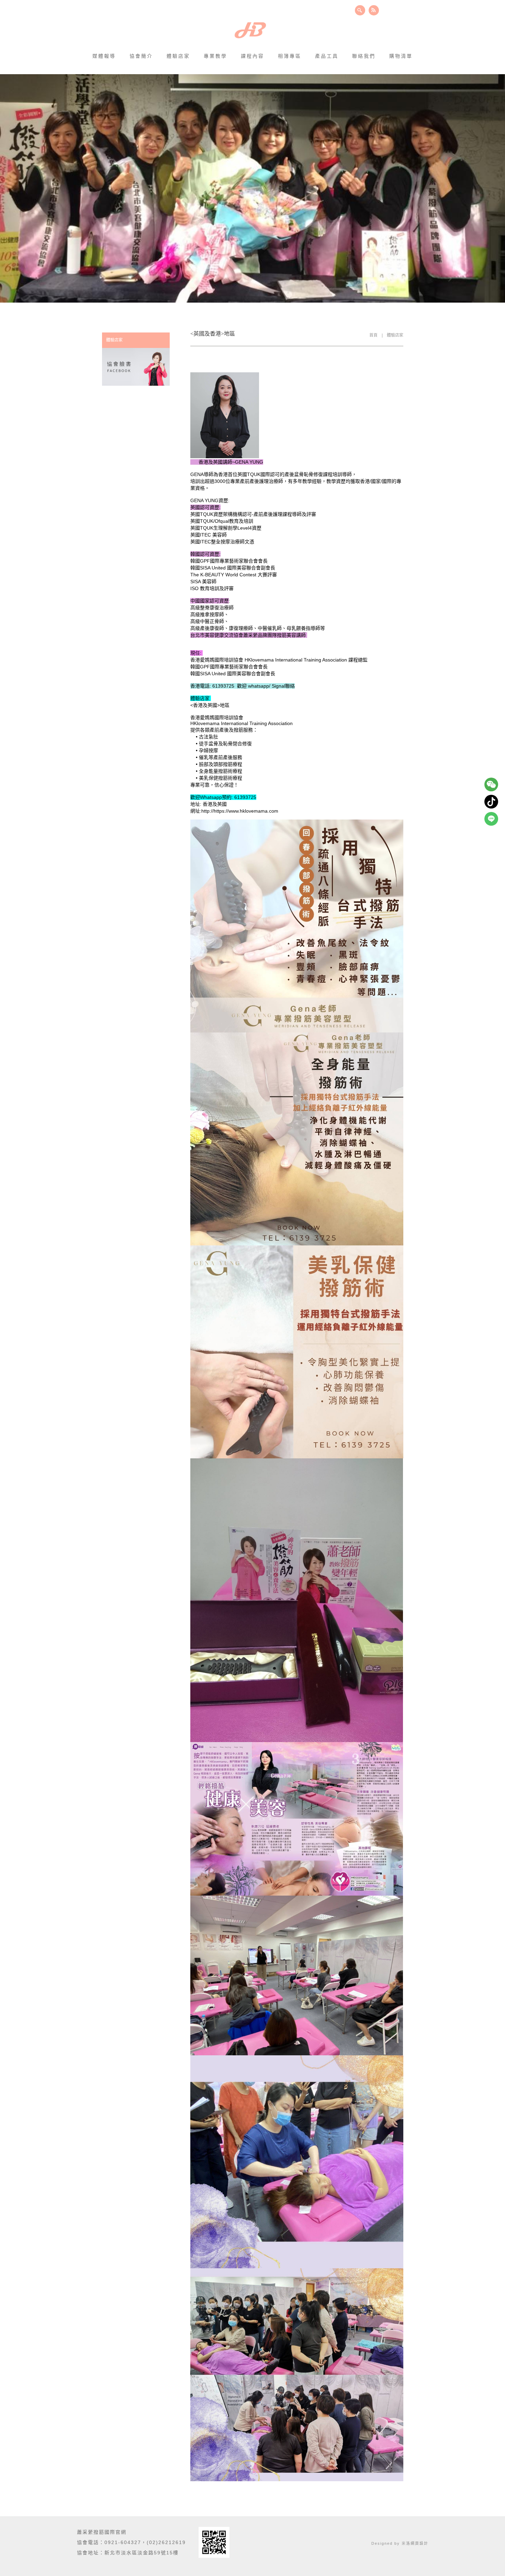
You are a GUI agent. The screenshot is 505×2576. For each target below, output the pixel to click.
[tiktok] (491, 802)
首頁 (373, 335)
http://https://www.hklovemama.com (240, 811)
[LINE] (491, 819)
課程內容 (252, 56)
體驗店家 (178, 56)
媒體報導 (104, 56)
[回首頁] (250, 31)
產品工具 (327, 56)
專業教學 (215, 56)
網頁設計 (419, 2543)
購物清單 (401, 56)
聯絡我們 (364, 56)
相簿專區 (290, 56)
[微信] (491, 784)
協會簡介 (141, 56)
